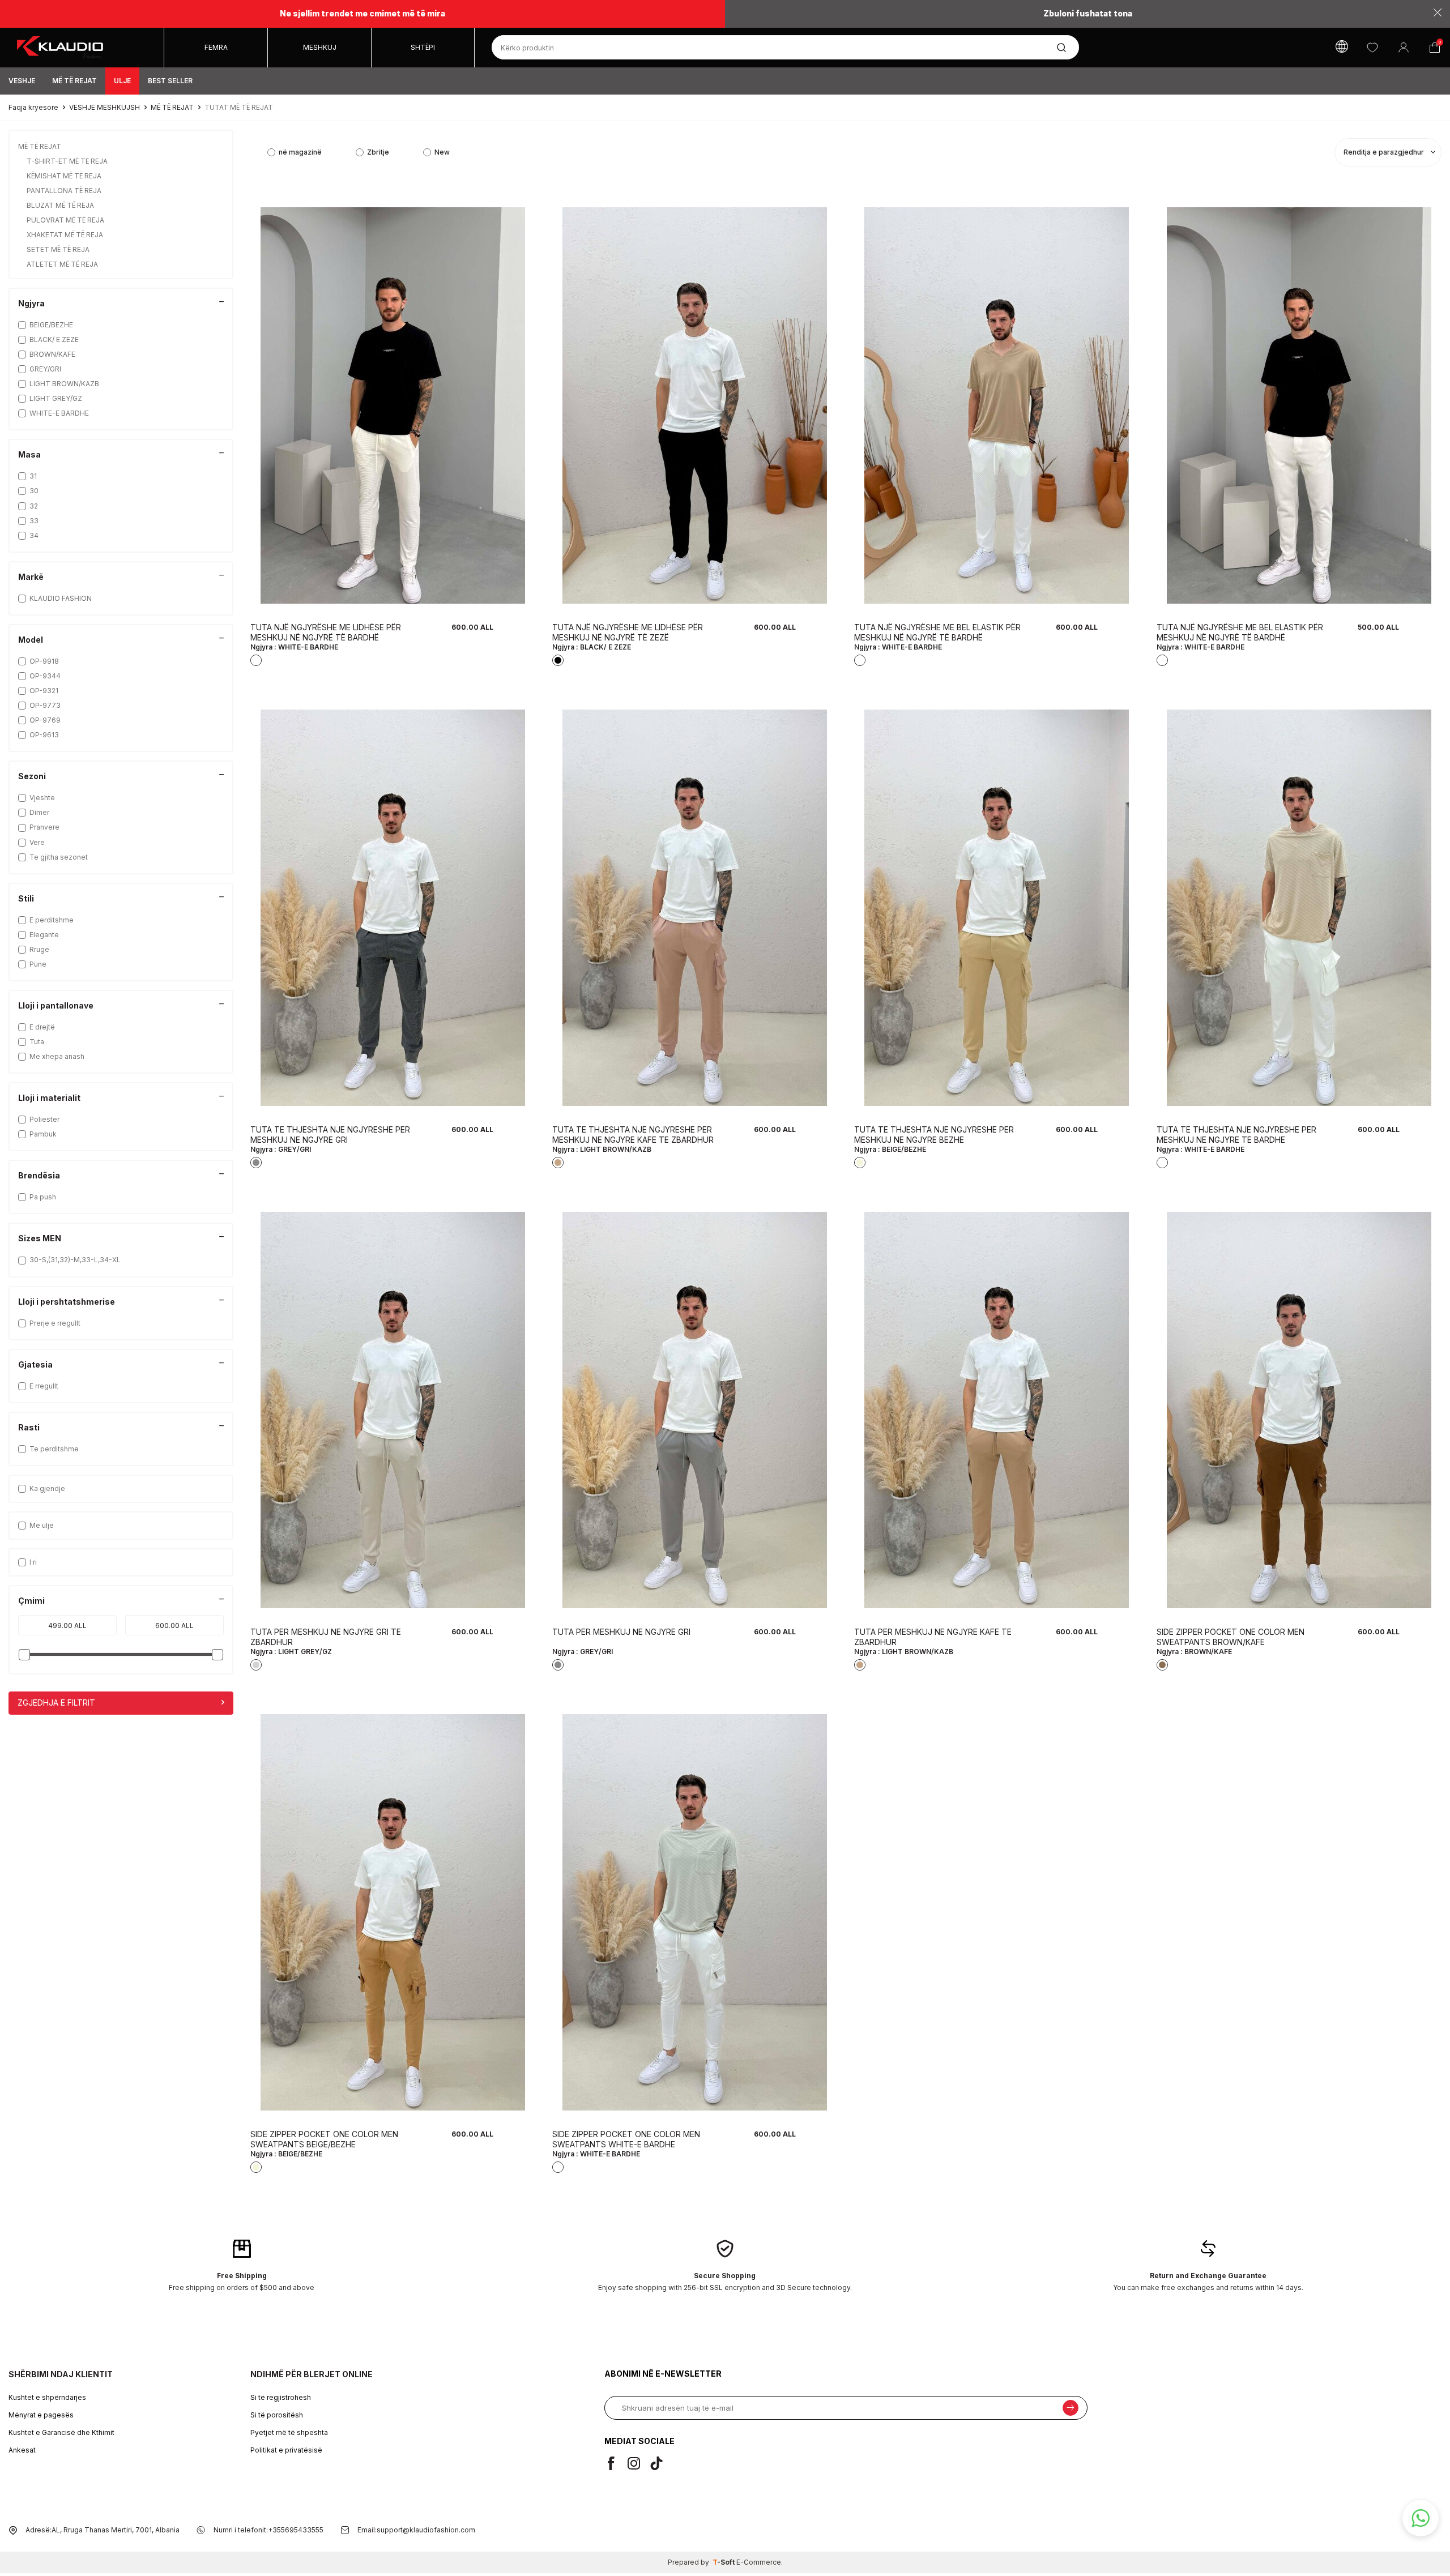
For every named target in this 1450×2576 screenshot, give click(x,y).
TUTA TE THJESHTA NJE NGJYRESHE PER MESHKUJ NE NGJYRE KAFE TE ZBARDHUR (633, 1135)
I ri (33, 1562)
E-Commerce (759, 2562)
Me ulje (42, 1525)
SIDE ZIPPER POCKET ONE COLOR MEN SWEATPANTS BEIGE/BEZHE (324, 2139)
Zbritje (378, 152)
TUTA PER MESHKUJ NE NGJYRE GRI (621, 1632)
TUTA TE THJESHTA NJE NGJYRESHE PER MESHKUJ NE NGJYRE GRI (330, 1135)
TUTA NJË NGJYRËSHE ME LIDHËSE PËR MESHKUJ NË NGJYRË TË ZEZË (628, 632)
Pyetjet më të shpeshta (289, 2432)
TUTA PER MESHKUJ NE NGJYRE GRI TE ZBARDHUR (326, 1637)
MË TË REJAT (74, 81)
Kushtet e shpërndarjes (47, 2397)
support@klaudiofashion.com (426, 2530)
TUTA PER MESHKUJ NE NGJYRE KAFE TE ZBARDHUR (933, 1637)
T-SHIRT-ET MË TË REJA (68, 161)
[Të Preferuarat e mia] (1372, 47)
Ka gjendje (47, 1488)
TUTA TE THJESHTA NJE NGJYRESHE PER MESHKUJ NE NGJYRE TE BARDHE (1236, 1135)
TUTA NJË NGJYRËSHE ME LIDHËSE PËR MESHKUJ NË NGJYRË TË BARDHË (326, 632)
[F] (616, 2463)
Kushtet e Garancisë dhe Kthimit (61, 2432)
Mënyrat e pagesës (41, 2415)
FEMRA (216, 47)
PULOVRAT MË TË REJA (66, 220)
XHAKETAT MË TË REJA (66, 235)
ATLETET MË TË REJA (63, 264)
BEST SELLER (170, 81)
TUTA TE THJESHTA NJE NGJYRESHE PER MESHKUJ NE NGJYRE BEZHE (934, 1135)
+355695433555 (296, 2530)
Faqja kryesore (33, 107)
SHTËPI (423, 47)
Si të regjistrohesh (281, 2397)
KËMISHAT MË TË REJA (65, 176)
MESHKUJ (320, 47)
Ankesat (22, 2450)
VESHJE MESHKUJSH (105, 107)
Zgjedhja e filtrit (56, 1703)
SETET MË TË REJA (59, 249)
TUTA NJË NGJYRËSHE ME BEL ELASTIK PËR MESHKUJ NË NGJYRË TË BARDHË (937, 632)
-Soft (724, 2562)
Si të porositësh (277, 2415)
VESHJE (22, 81)
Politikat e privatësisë (286, 2450)
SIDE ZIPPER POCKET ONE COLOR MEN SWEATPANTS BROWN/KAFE (1231, 1637)
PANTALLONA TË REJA (65, 191)
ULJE (122, 81)
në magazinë (300, 152)
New (442, 152)
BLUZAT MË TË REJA (61, 205)
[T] (661, 2463)
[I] (638, 2463)
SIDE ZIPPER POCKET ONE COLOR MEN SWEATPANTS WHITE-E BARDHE (626, 2139)
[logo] (86, 48)
